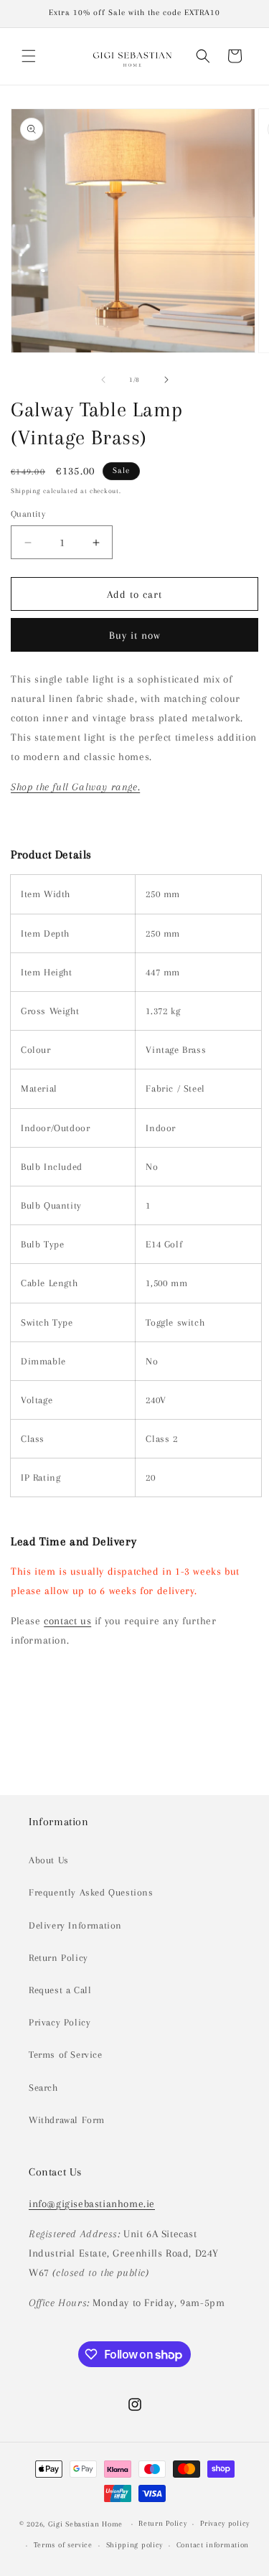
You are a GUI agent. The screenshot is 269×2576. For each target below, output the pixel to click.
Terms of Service (66, 2055)
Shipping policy (135, 2545)
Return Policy (58, 1958)
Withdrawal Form (67, 2120)
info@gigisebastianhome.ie (92, 2203)
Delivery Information (75, 1925)
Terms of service (63, 2545)
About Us (49, 1860)
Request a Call (60, 1990)
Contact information (213, 2545)
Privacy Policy (60, 2022)
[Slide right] (166, 380)
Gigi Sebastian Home (85, 2524)
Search (43, 2088)
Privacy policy (225, 2523)
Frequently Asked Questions (91, 1892)
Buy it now (135, 635)
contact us (67, 1621)
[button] (29, 56)
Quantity (28, 514)
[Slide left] (103, 380)
